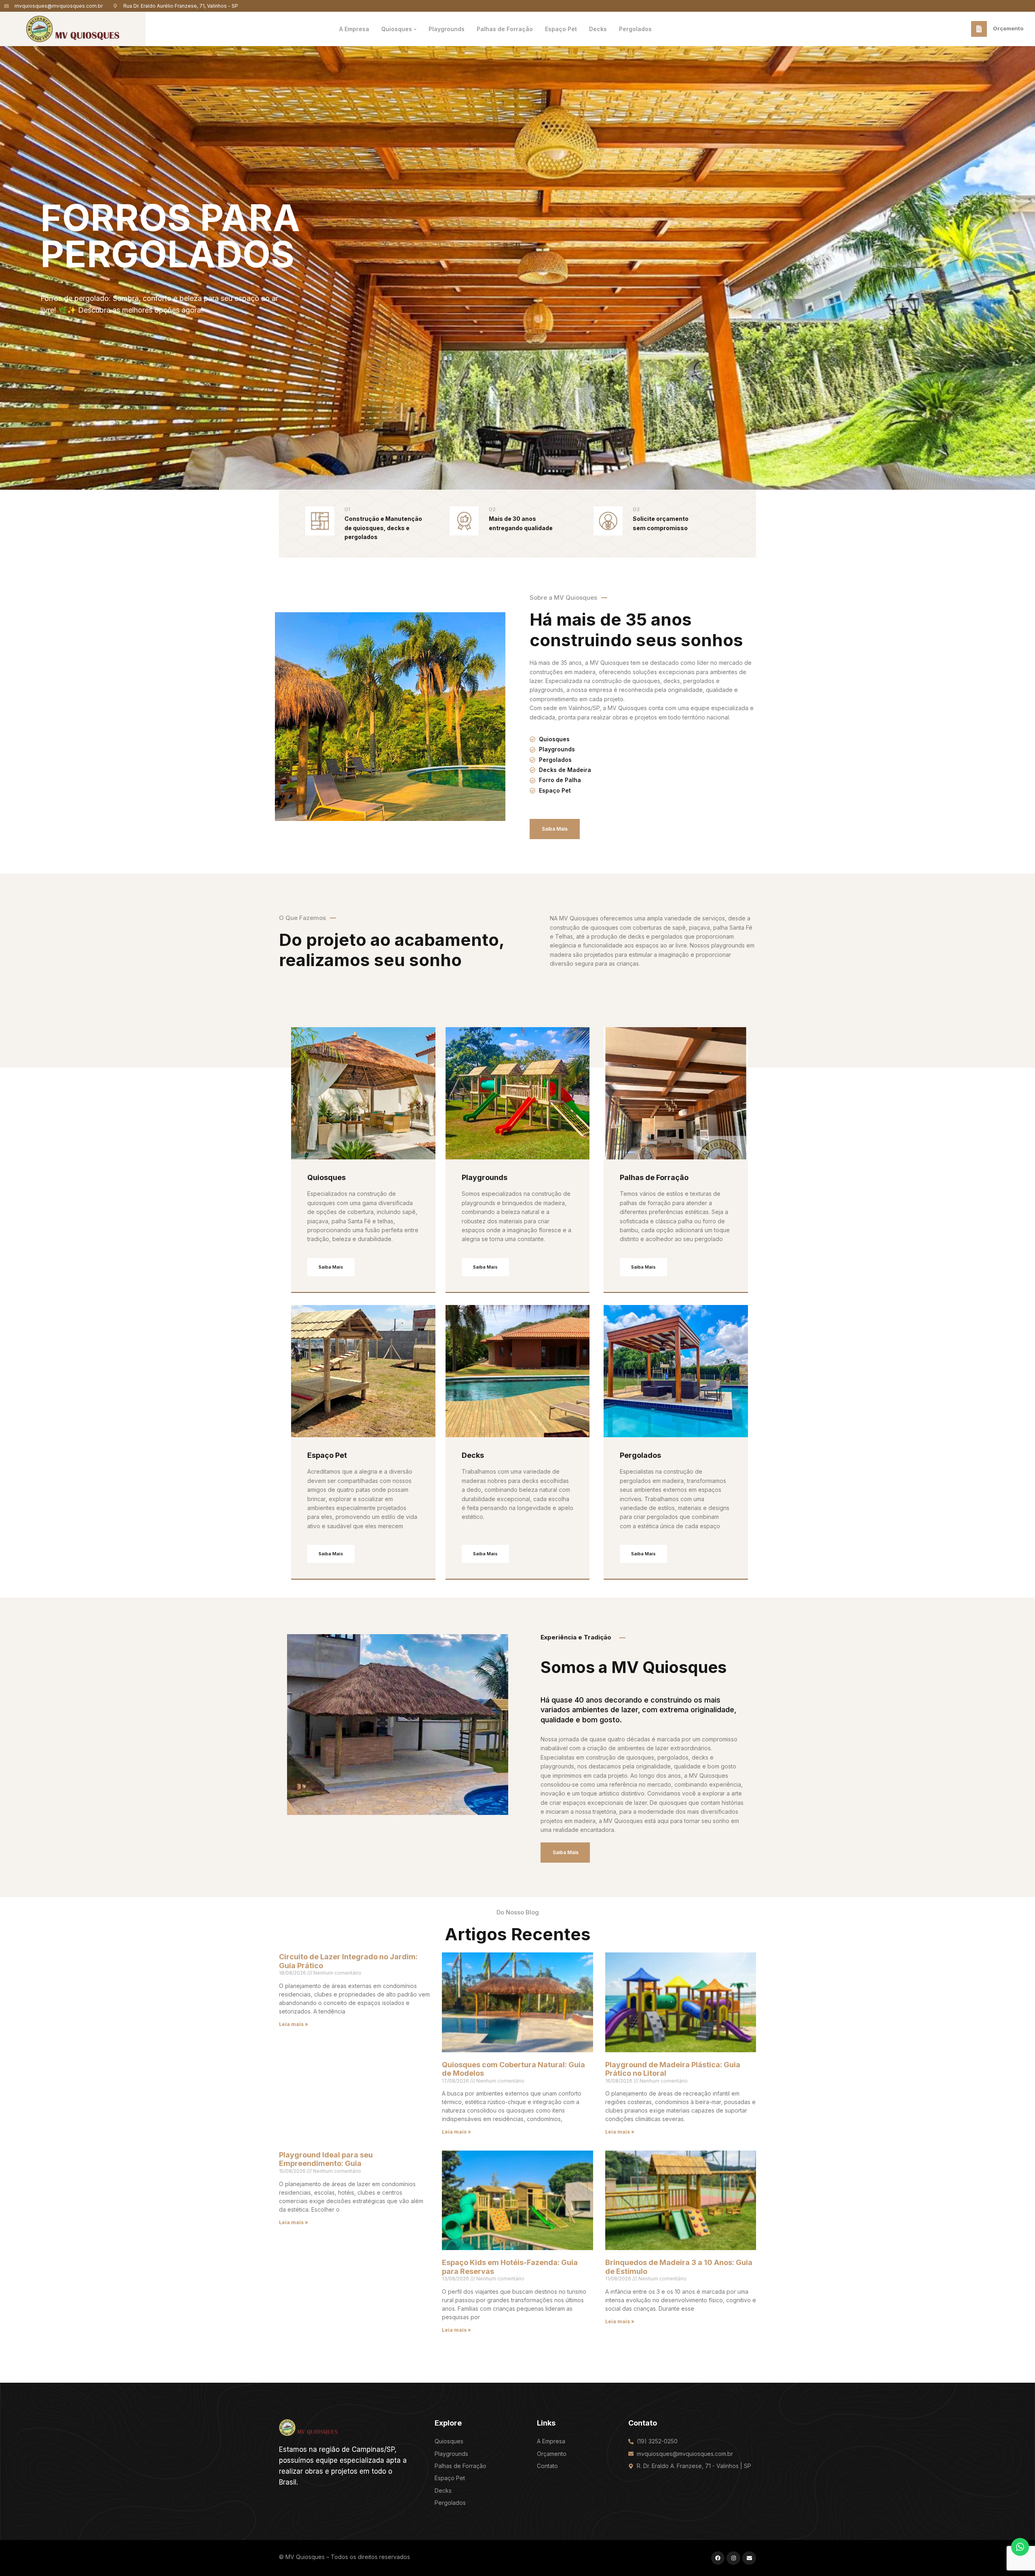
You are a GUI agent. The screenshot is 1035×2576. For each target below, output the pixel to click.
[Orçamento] (979, 29)
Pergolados (640, 1455)
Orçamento (1008, 28)
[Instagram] (733, 2558)
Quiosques (326, 1177)
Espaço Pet (327, 1455)
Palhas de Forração (654, 1177)
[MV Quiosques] (308, 2427)
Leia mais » (294, 2024)
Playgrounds (485, 1177)
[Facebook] (718, 2558)
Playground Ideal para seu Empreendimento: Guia (326, 2159)
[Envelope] (749, 2558)
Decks (473, 1455)
